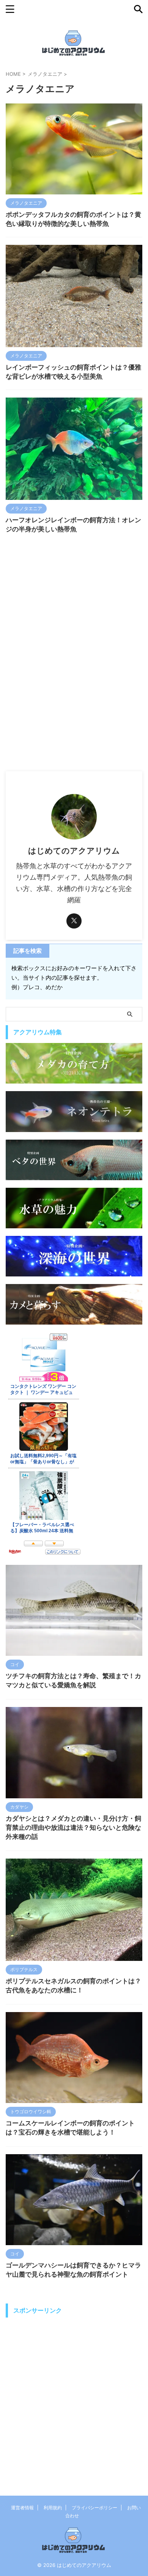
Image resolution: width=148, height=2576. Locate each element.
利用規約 (53, 2508)
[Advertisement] (74, 694)
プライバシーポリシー (94, 2508)
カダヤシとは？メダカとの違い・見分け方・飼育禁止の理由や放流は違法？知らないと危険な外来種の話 (73, 1827)
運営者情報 (22, 2508)
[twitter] (74, 921)
